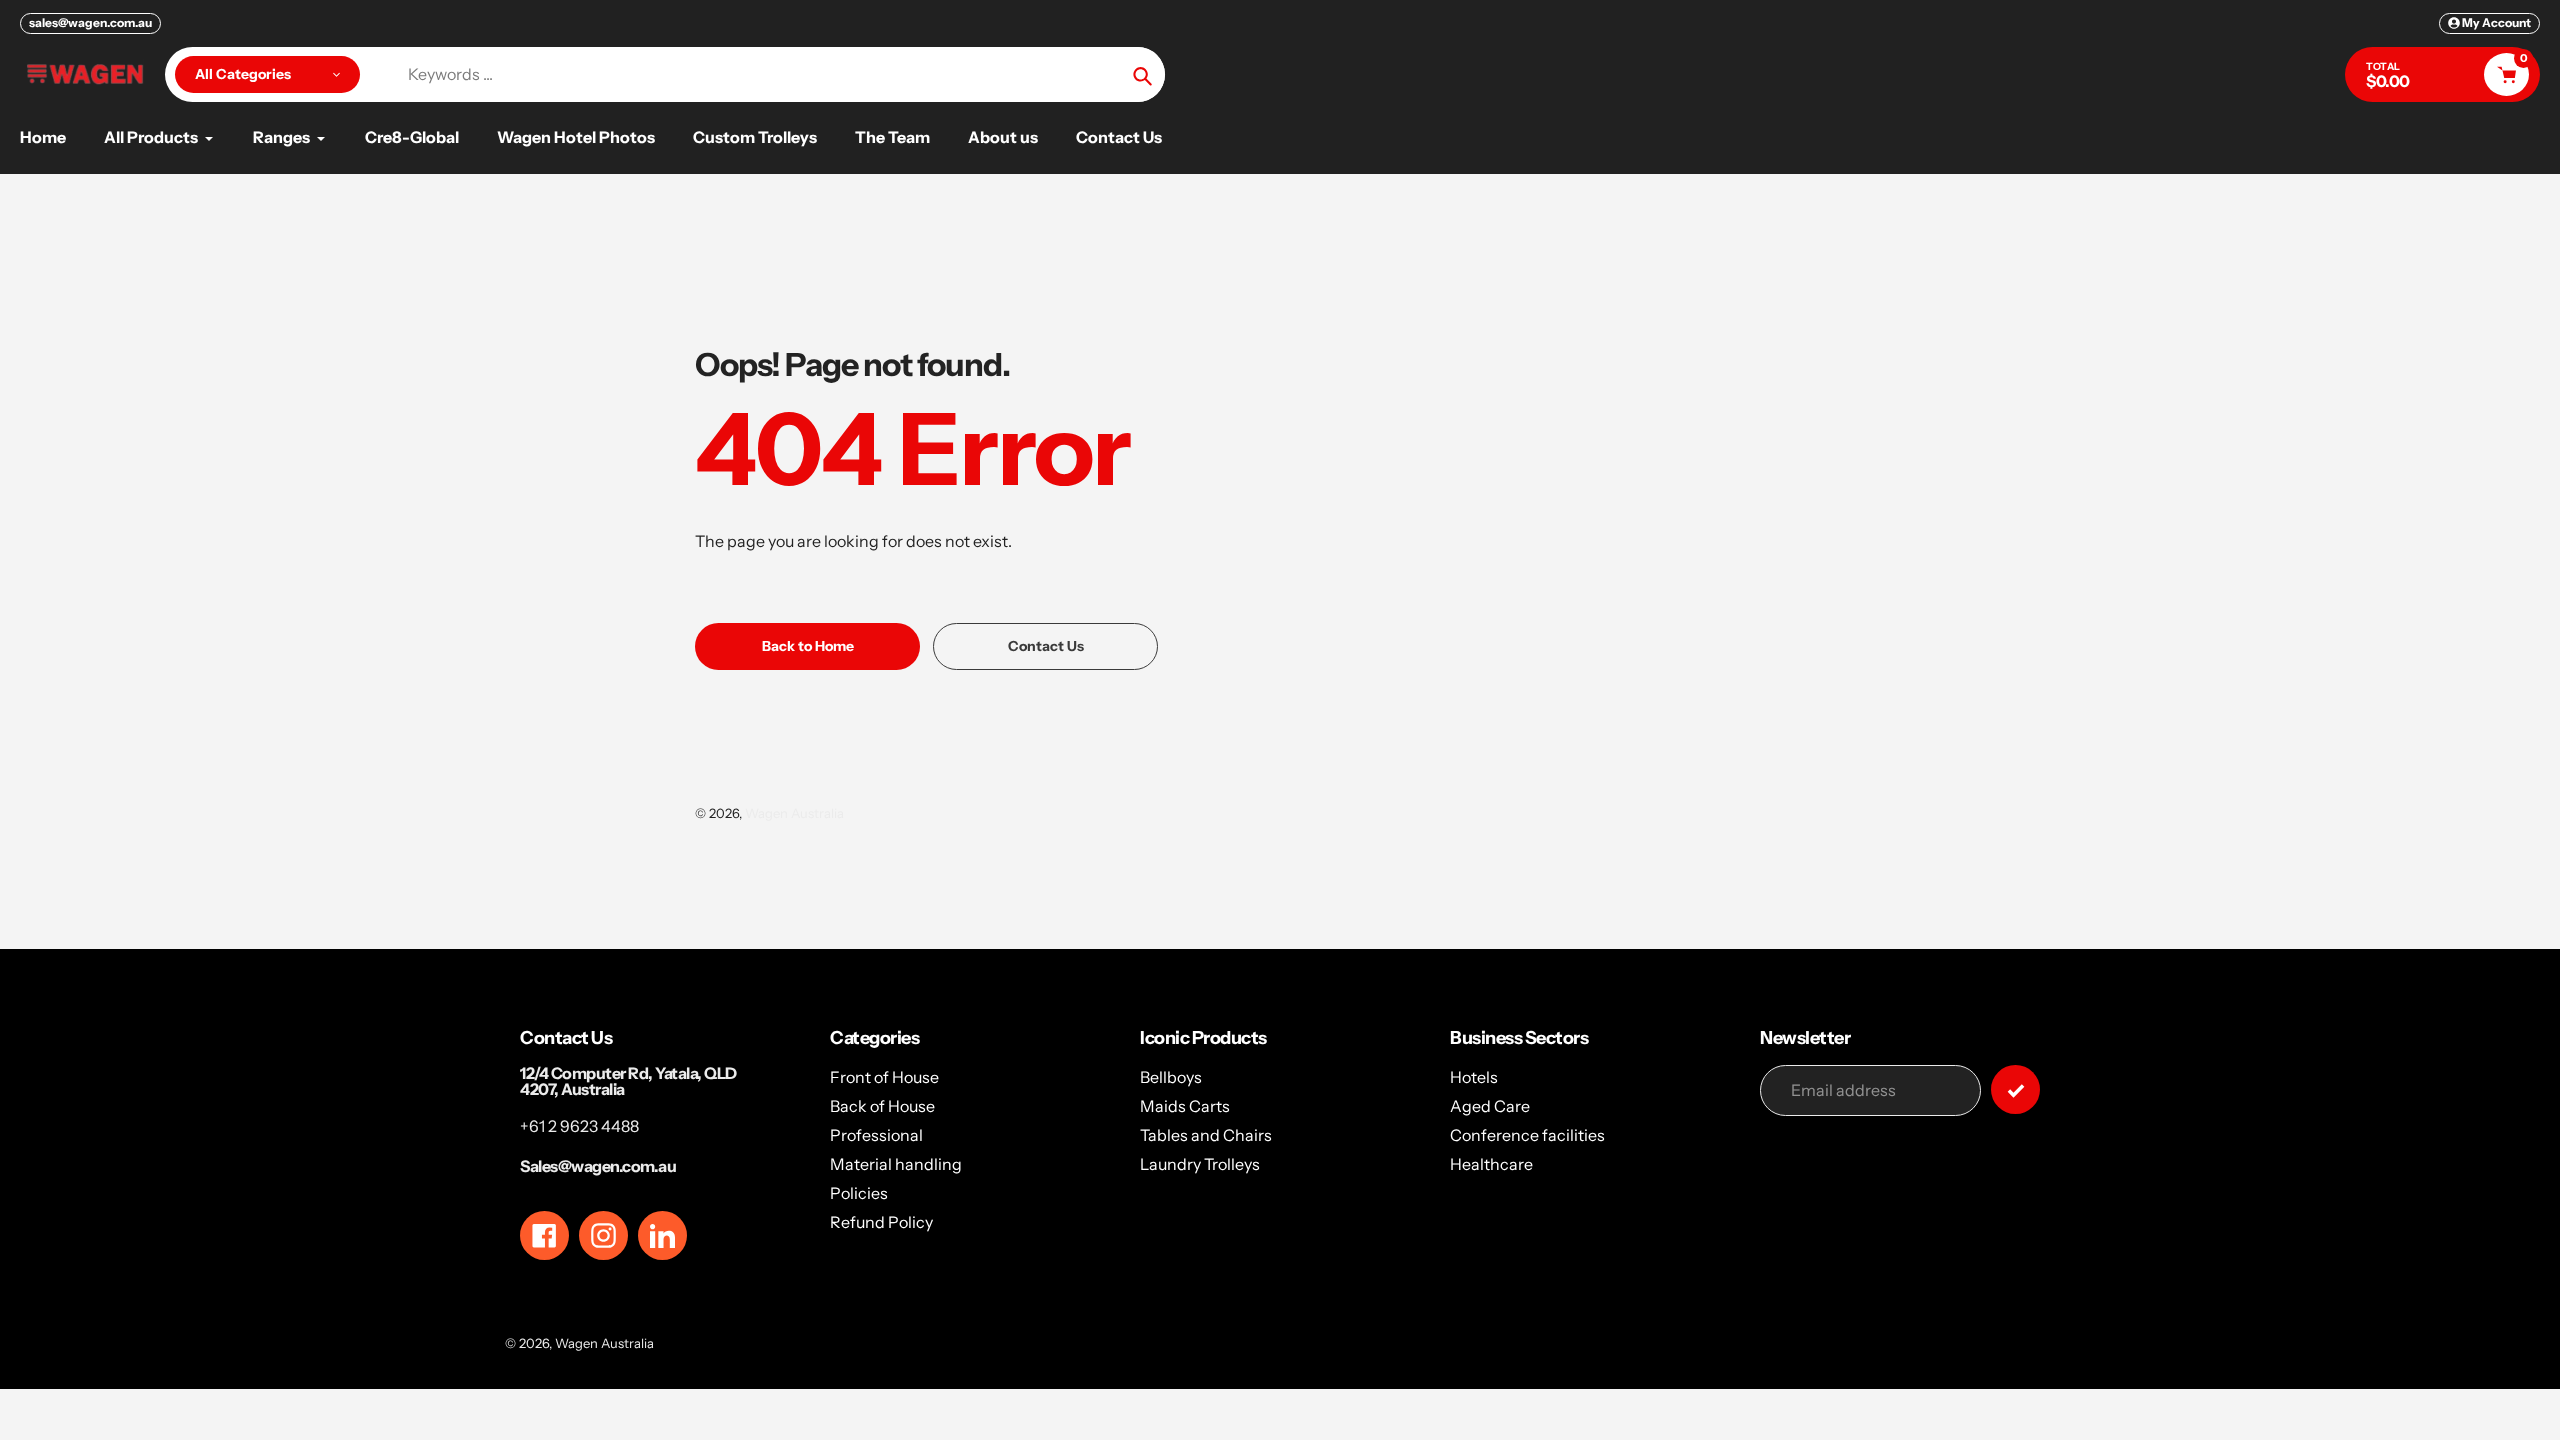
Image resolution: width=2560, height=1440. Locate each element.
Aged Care (1490, 1106)
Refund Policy (881, 1222)
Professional (876, 1135)
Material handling (896, 1164)
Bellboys (1171, 1077)
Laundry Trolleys (1200, 1164)
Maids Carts (1185, 1106)
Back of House (882, 1106)
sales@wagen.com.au (90, 22)
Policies (859, 1193)
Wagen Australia (794, 813)
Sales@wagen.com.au (598, 1166)
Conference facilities (1527, 1135)
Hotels (1474, 1077)
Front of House (884, 1077)
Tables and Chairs (1206, 1135)
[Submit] (2015, 1089)
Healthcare (1491, 1164)
